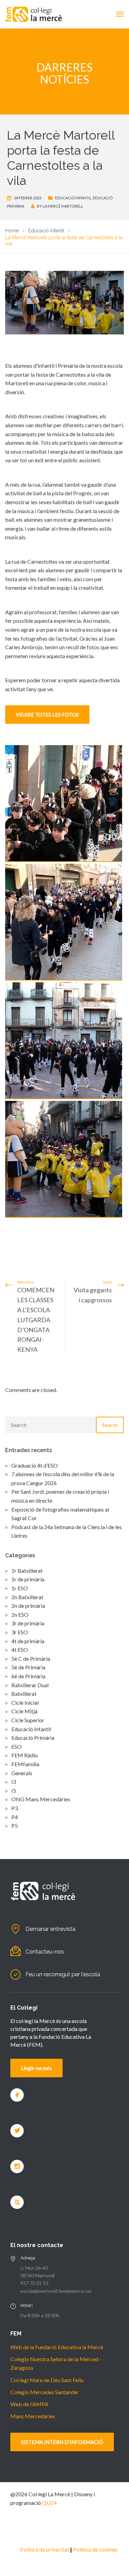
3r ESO (20, 1632)
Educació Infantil (73, 198)
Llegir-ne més (36, 2068)
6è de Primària (28, 1676)
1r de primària (28, 1579)
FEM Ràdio (25, 1755)
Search (110, 1425)
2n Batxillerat (27, 1597)
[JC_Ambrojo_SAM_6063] (64, 922)
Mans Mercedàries (33, 2416)
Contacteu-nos (45, 1952)
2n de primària (28, 1606)
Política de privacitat (45, 2549)
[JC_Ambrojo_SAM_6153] (64, 1041)
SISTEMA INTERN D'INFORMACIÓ (62, 2442)
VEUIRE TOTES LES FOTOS (47, 715)
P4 (15, 1817)
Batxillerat (24, 1694)
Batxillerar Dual (30, 1685)
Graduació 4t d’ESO (35, 1465)
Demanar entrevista (50, 1929)
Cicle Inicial (25, 1702)
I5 (14, 1790)
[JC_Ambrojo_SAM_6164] (64, 1159)
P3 (15, 1808)
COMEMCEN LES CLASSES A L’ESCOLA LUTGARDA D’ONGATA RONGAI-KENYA (36, 1320)
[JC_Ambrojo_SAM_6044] (64, 804)
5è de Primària (28, 1667)
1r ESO (20, 1588)
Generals (22, 1773)
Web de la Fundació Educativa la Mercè (57, 2347)
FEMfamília (25, 1764)
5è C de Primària (31, 1659)
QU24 (49, 2503)
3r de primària (28, 1623)
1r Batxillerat (27, 1571)
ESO (17, 1746)
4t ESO (20, 1650)
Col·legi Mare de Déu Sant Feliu (47, 2380)
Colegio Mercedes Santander (45, 2392)
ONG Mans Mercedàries (41, 1799)
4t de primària (28, 1641)
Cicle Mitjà (24, 1711)
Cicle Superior (28, 1720)
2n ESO (20, 1615)
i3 (14, 1782)
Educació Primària (33, 1738)
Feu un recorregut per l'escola (63, 1974)
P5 (15, 1826)
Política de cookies (95, 2549)
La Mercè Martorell (63, 206)
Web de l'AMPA (29, 2404)
